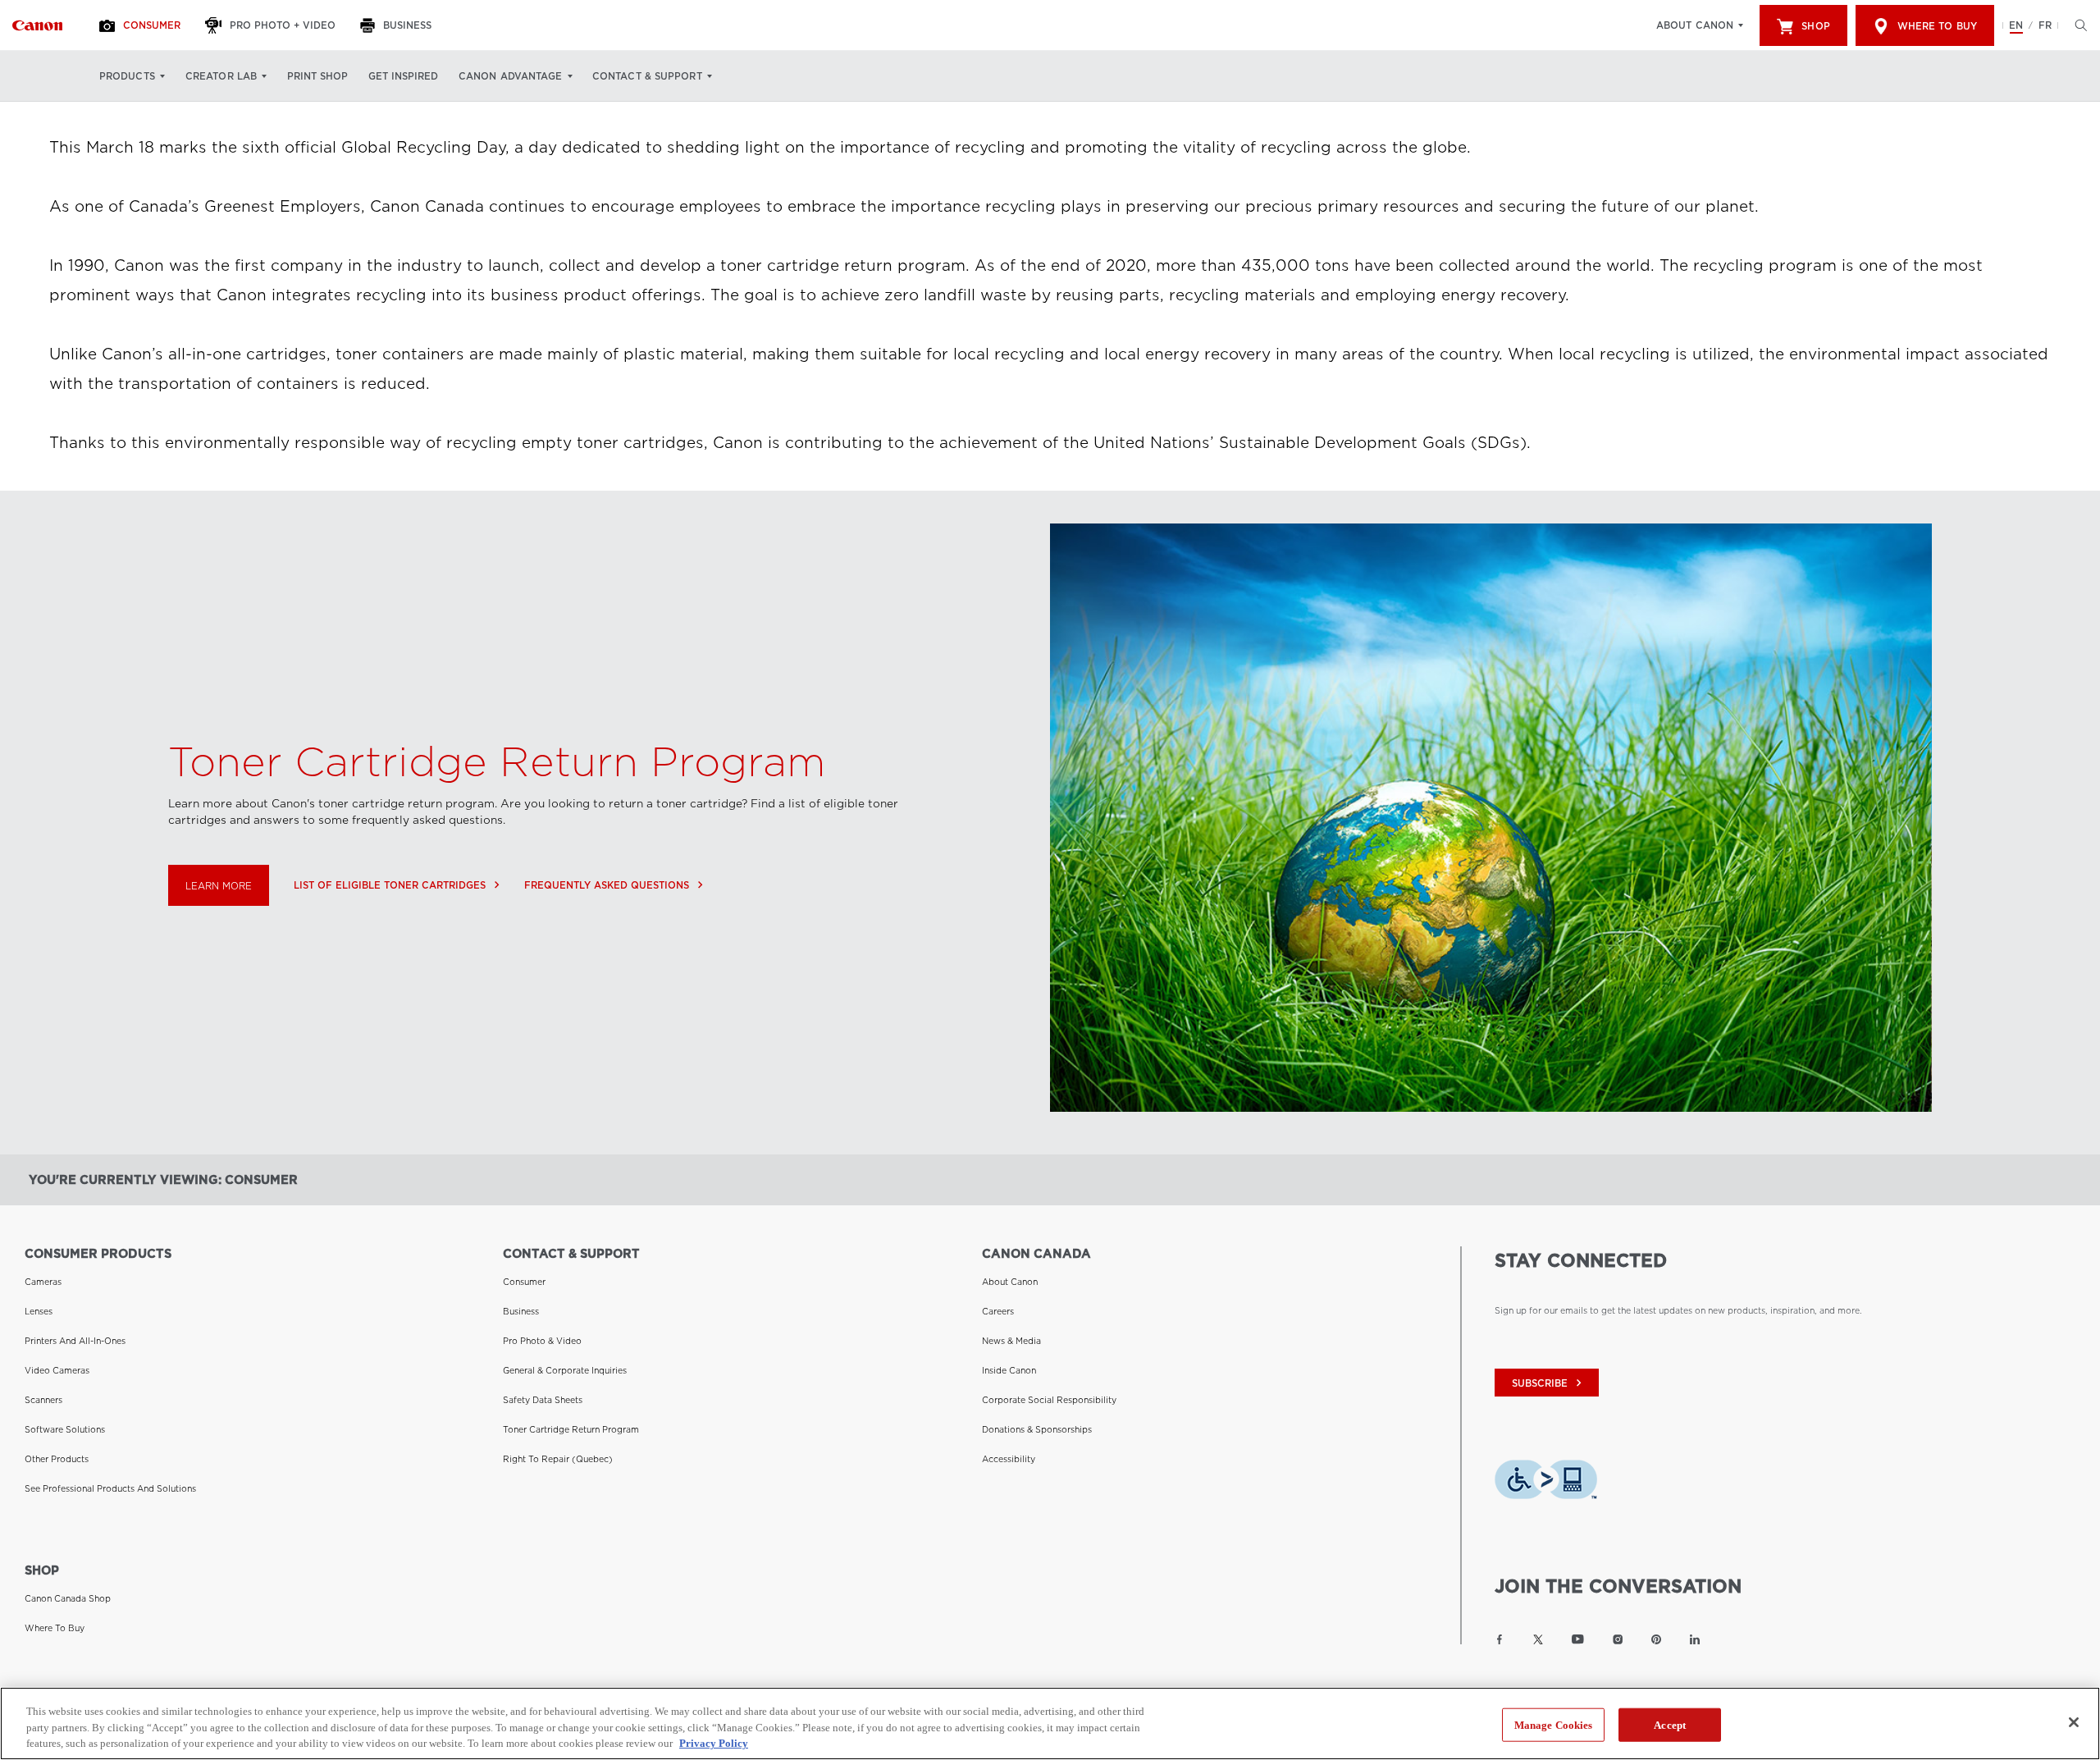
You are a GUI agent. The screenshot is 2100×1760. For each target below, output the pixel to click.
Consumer (524, 1282)
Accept (1670, 1724)
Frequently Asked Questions (614, 885)
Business (521, 1311)
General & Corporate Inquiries (565, 1370)
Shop (1815, 26)
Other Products (57, 1459)
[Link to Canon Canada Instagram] (1618, 1639)
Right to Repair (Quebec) (558, 1459)
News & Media (1011, 1341)
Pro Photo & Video (542, 1341)
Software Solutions (65, 1429)
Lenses (39, 1311)
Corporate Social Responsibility (1049, 1400)
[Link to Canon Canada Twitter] (1538, 1639)
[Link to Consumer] (37, 25)
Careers (998, 1311)
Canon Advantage (511, 76)
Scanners (43, 1400)
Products (127, 76)
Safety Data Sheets (543, 1400)
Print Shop (317, 76)
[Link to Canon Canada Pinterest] (1656, 1639)
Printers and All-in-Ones (75, 1341)
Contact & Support (647, 76)
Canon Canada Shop (68, 1598)
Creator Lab (221, 76)
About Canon (1695, 25)
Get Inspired (403, 76)
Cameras (43, 1282)
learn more (219, 886)
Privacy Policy (714, 1743)
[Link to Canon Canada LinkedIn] (1695, 1639)
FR (2045, 25)
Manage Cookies (1554, 1724)
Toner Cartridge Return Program (571, 1429)
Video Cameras (57, 1370)
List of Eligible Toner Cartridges (397, 885)
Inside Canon (1009, 1370)
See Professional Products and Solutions (110, 1488)
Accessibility (1009, 1459)
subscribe (1549, 1383)
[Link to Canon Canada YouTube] (1578, 1639)
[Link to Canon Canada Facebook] (1500, 1639)
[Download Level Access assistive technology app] (1546, 1484)
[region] (1050, 1723)
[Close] (2074, 1722)
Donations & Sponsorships (1037, 1429)
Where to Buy (1937, 26)
